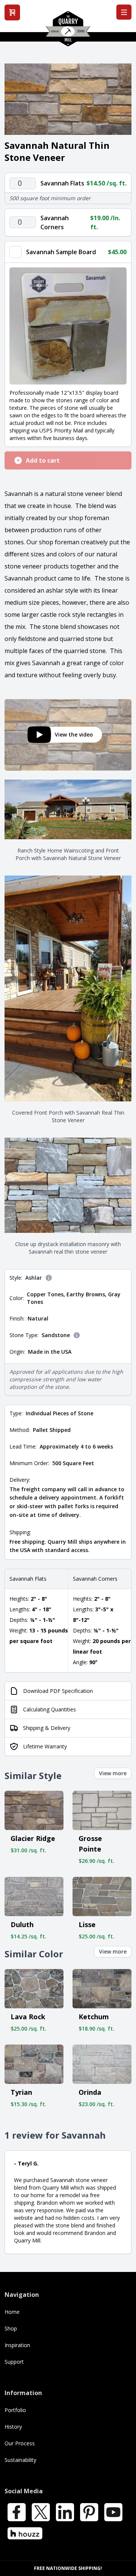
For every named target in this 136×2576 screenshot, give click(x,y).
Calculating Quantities (49, 1709)
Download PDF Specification (58, 1691)
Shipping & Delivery (47, 1728)
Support (14, 2362)
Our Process (20, 2443)
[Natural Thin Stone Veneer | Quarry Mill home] (68, 31)
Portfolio (15, 2410)
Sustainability (20, 2460)
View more (113, 1773)
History (13, 2427)
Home (12, 2312)
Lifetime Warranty (45, 1746)
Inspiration (17, 2345)
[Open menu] (124, 12)
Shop (11, 2328)
